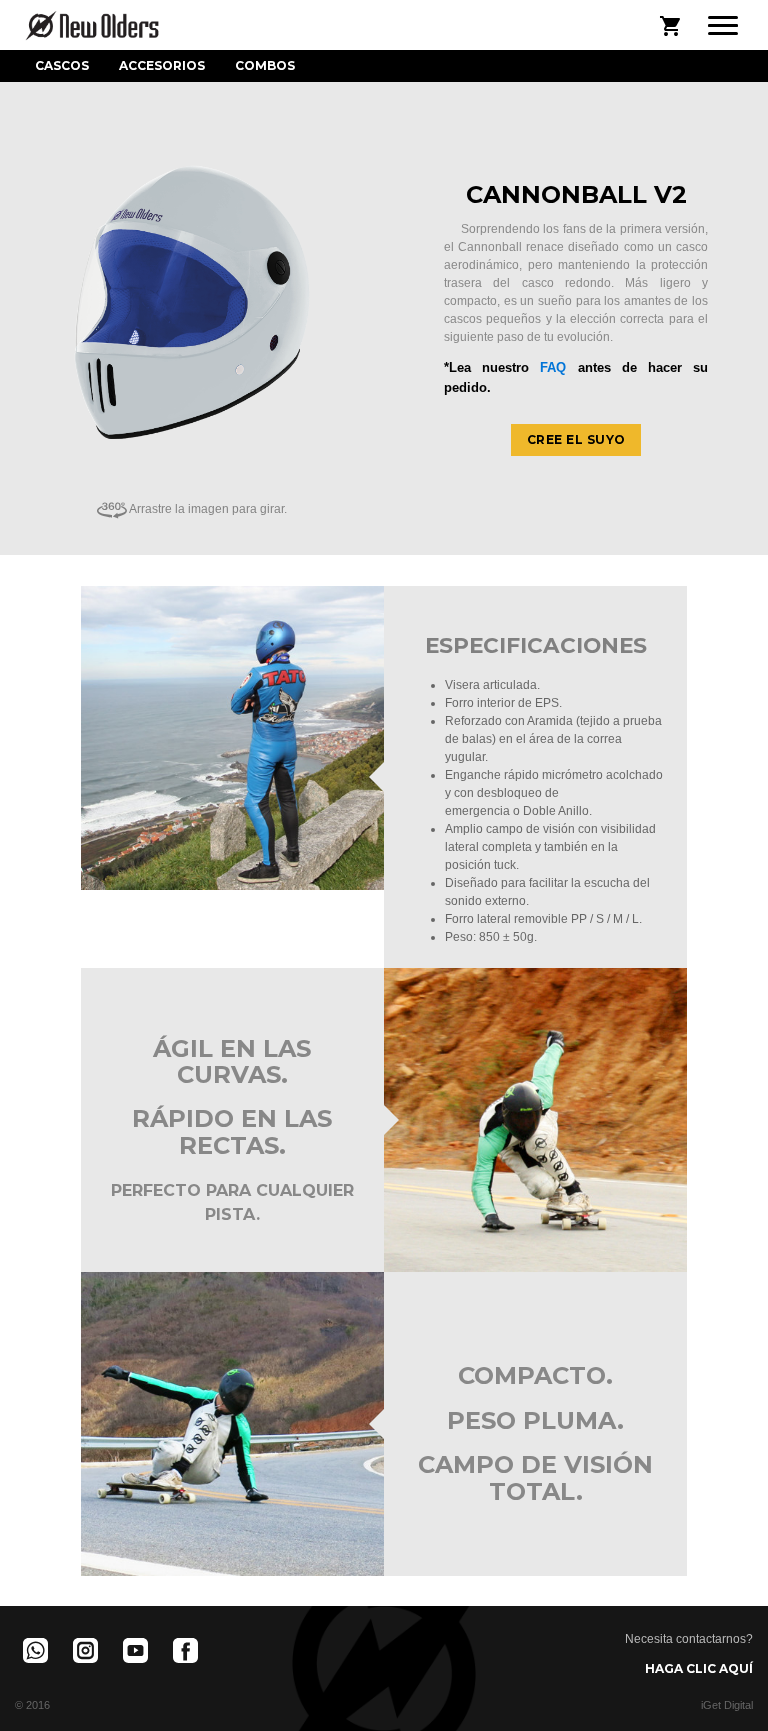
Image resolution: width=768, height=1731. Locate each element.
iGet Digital (727, 1705)
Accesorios (162, 65)
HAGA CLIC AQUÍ (699, 1668)
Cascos (62, 65)
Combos (265, 65)
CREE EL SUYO (576, 439)
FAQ (553, 367)
